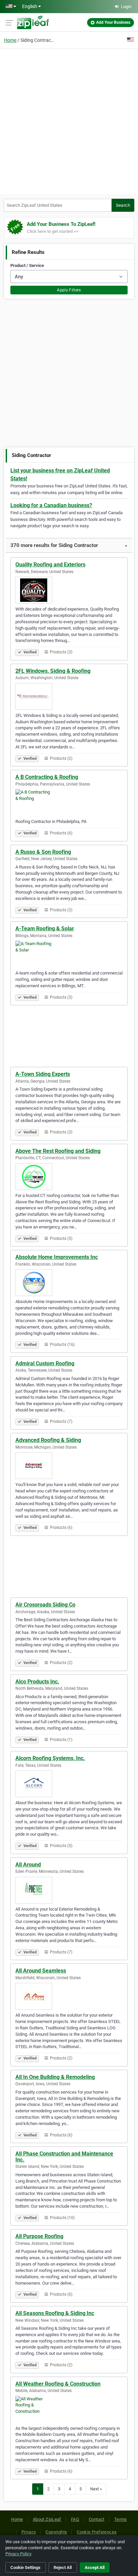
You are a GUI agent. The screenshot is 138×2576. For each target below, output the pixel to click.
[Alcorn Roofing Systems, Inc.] (69, 1784)
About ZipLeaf (47, 2519)
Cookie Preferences (97, 2532)
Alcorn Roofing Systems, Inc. (50, 1758)
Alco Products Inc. (37, 1682)
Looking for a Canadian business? (51, 505)
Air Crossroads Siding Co (45, 1605)
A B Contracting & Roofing (47, 777)
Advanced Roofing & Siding (48, 1440)
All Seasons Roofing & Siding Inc (55, 2313)
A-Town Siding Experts (43, 1074)
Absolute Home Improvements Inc (57, 1257)
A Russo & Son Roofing (43, 852)
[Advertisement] (69, 120)
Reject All (63, 2567)
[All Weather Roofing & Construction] (69, 2409)
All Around (28, 1865)
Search (123, 205)
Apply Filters (69, 290)
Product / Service (27, 265)
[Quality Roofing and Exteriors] (69, 590)
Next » (96, 2489)
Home (10, 40)
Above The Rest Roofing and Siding (58, 1151)
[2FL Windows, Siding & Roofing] (69, 697)
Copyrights (56, 2532)
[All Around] (69, 1890)
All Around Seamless (41, 1971)
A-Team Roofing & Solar (45, 929)
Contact (97, 2519)
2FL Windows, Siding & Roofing (53, 671)
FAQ (75, 2519)
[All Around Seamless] (69, 1996)
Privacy (29, 2532)
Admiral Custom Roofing (45, 1363)
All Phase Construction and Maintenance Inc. (64, 2157)
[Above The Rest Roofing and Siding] (69, 1177)
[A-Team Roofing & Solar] (69, 954)
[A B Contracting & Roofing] (69, 803)
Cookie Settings (25, 2567)
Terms (121, 2519)
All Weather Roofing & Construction (58, 2384)
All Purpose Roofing (39, 2236)
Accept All (95, 2567)
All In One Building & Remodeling (55, 2077)
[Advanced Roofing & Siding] (69, 1466)
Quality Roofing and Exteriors (50, 565)
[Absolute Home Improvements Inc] (69, 1283)
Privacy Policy (18, 2554)
